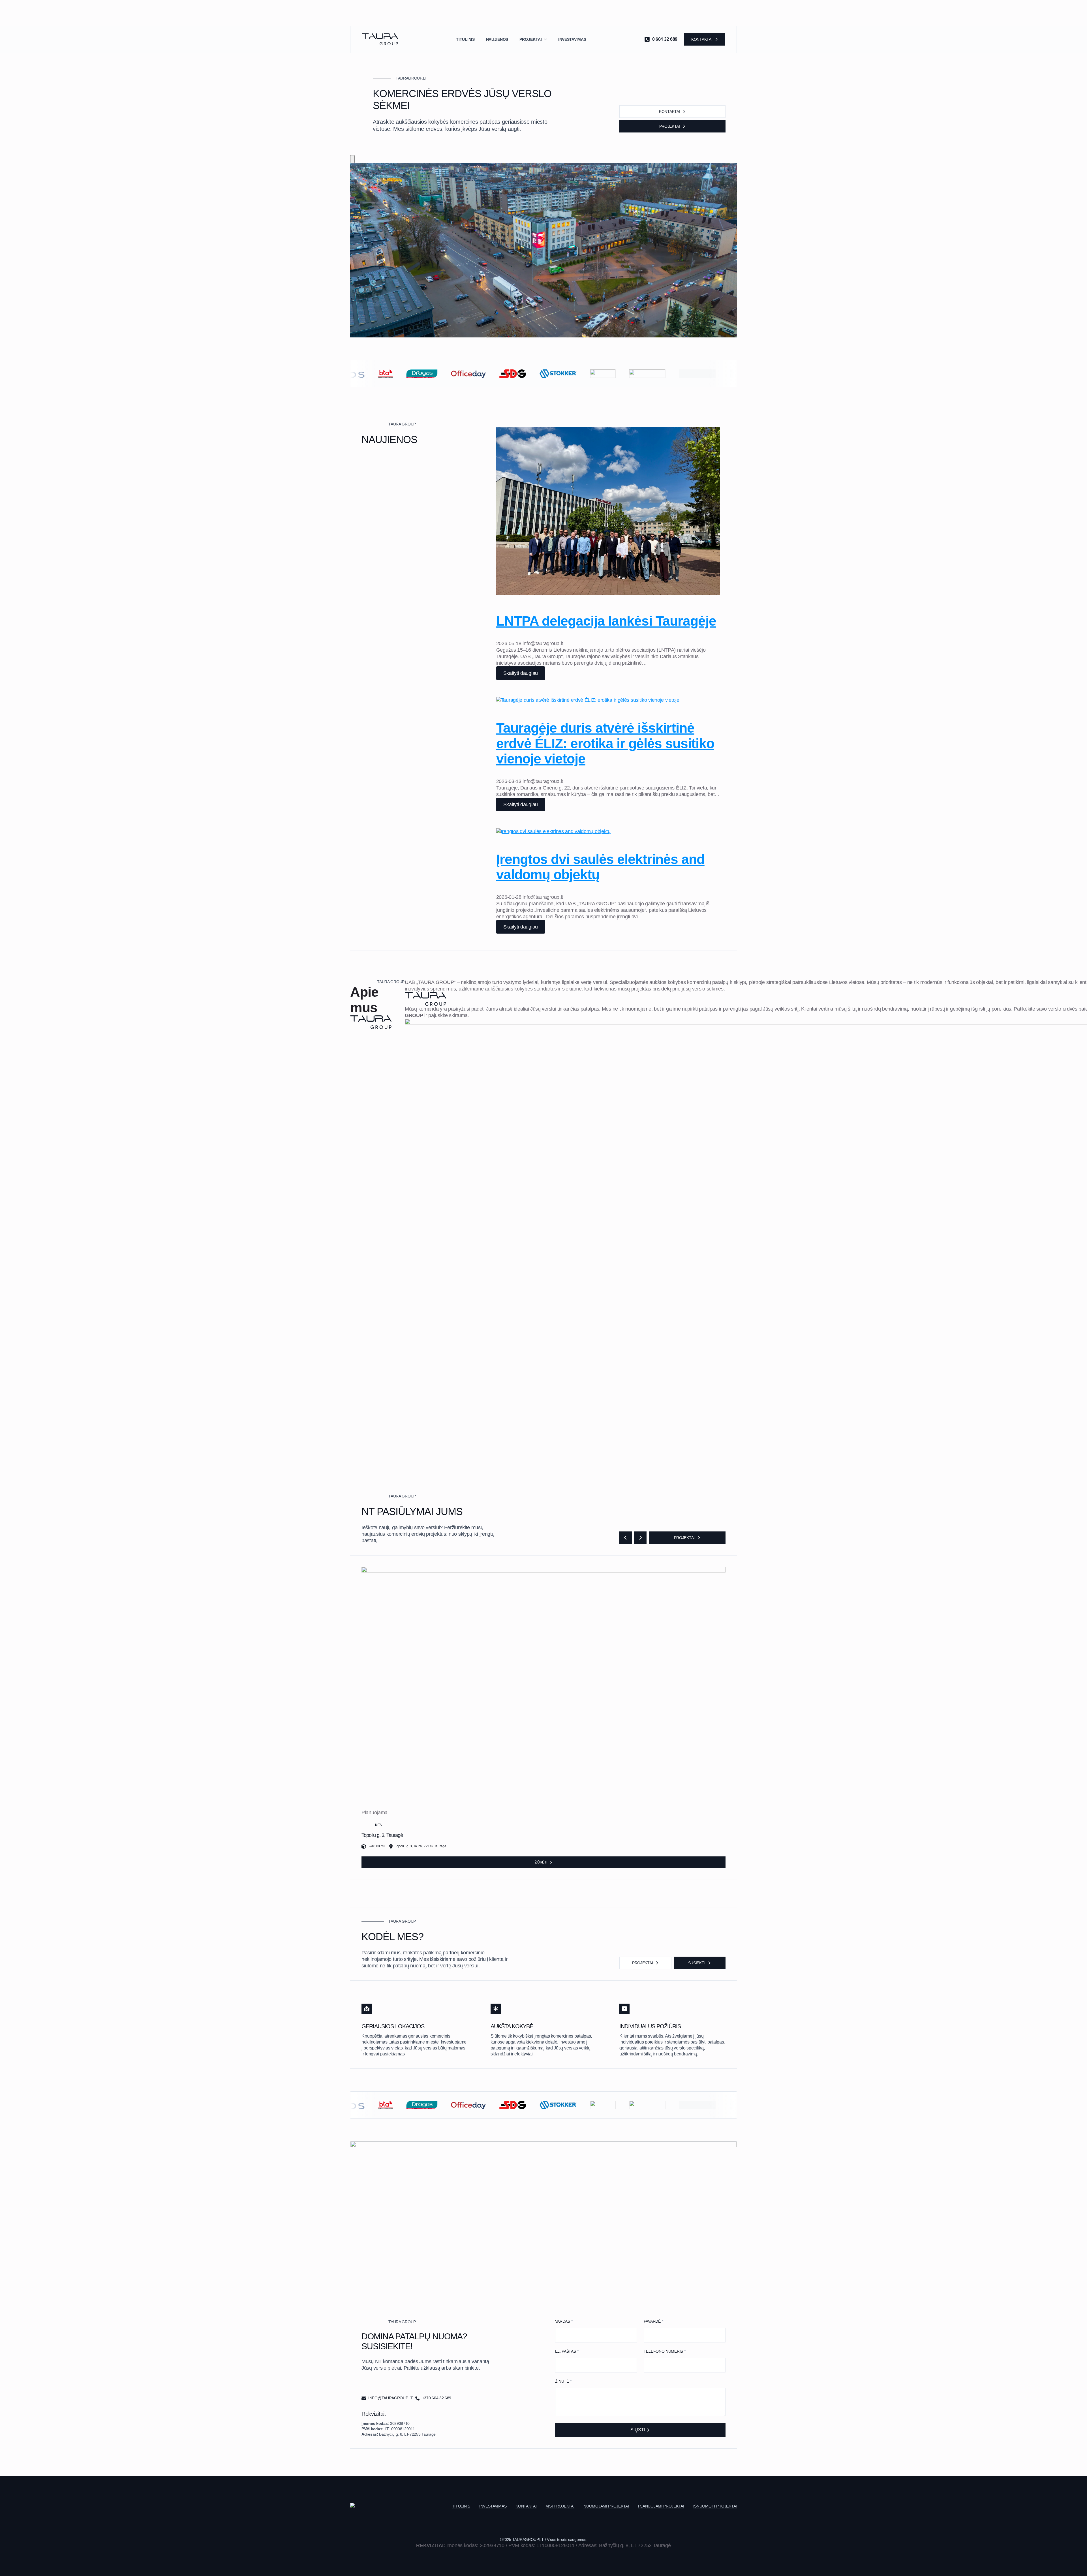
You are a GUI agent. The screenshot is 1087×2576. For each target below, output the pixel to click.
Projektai (531, 39)
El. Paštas (567, 2351)
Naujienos (497, 39)
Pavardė (653, 2321)
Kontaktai (526, 2506)
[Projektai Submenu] (547, 39)
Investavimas (572, 39)
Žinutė (563, 2381)
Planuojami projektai (661, 2506)
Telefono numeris (665, 2351)
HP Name (549, 2312)
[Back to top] (352, 159)
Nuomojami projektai (606, 2506)
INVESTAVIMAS (493, 2506)
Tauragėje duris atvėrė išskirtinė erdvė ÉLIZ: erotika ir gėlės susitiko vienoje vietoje (605, 743)
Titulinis (465, 39)
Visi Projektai (560, 2506)
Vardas (564, 2321)
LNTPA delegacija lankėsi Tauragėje (606, 621)
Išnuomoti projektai (715, 2506)
